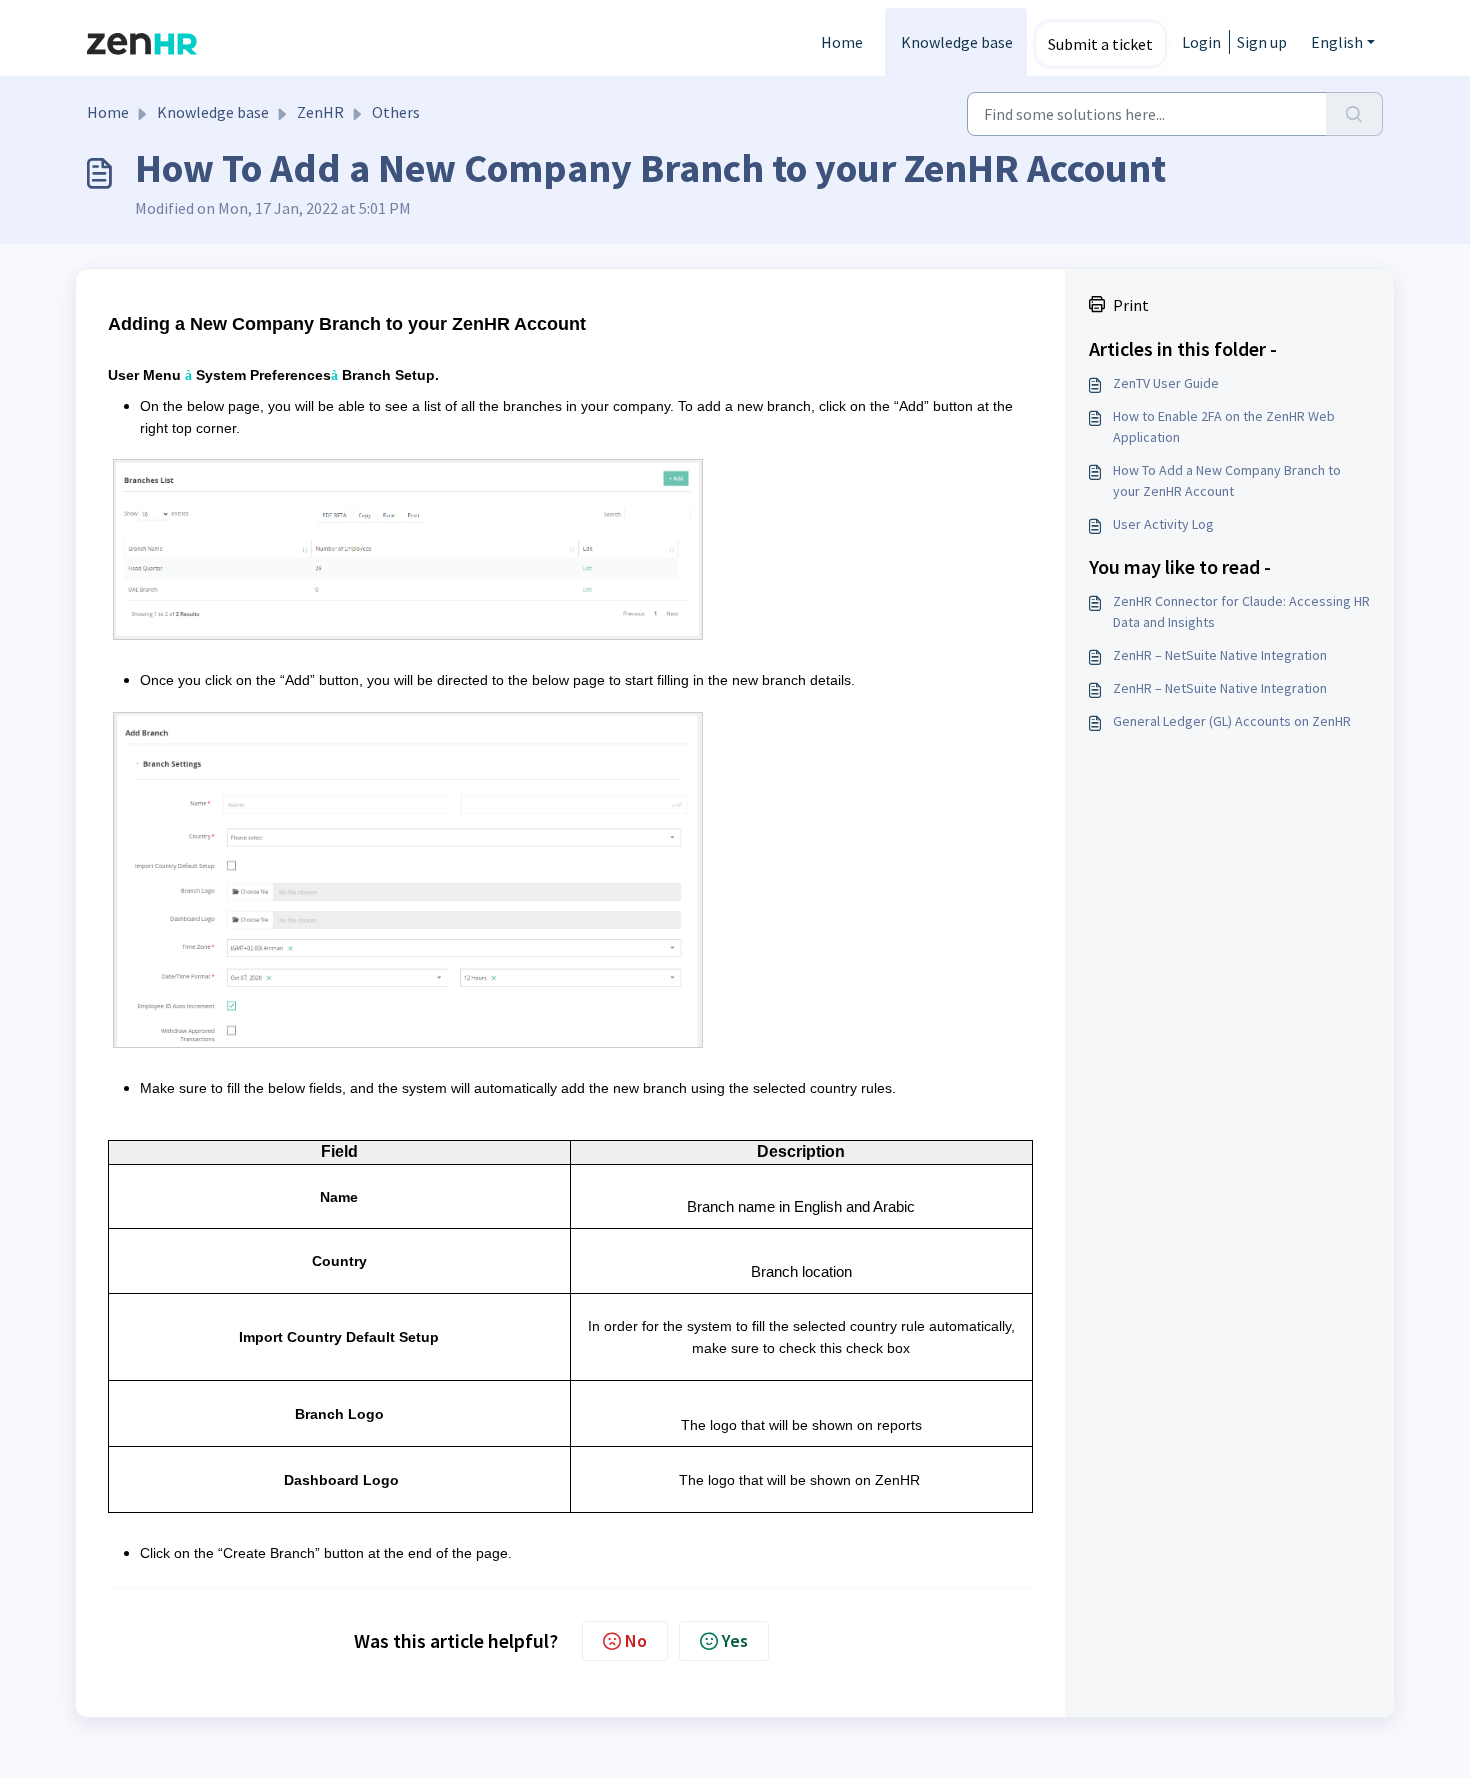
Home (842, 42)
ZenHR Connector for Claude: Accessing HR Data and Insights (1241, 611)
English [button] (1337, 42)
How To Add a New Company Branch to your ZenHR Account (1227, 480)
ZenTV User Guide (1166, 383)
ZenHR (320, 112)
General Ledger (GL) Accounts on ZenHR (1232, 721)
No (636, 1640)
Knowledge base (957, 42)
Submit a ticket (1100, 44)
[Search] (1354, 114)
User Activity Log (1163, 524)
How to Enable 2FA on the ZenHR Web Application (1224, 426)
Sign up (1262, 42)
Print (1131, 305)
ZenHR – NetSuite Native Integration (1220, 655)
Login (1201, 42)
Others (396, 112)
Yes (735, 1640)
